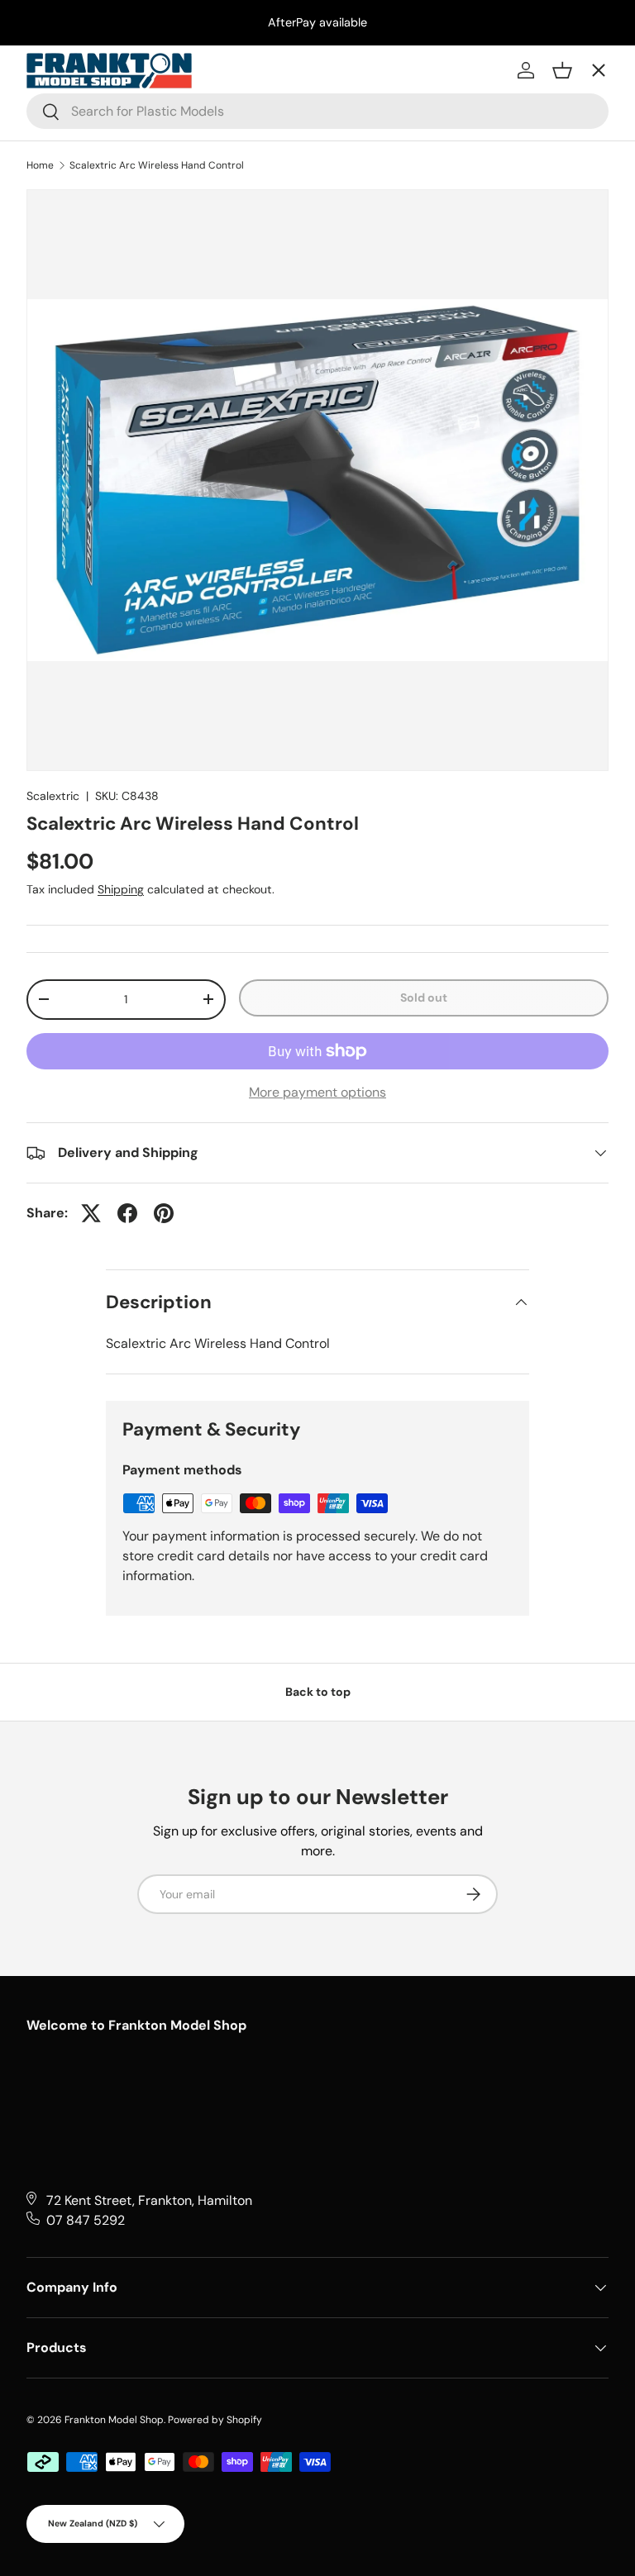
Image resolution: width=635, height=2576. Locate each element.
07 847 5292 (86, 2220)
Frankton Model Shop (114, 2420)
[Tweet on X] (91, 1213)
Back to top (318, 1692)
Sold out (424, 998)
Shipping (121, 889)
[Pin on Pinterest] (164, 1213)
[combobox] (317, 111)
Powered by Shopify (215, 2420)
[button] (562, 70)
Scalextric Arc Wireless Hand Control (157, 165)
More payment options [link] (317, 1092)
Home (40, 165)
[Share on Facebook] (127, 1213)
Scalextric (53, 796)
